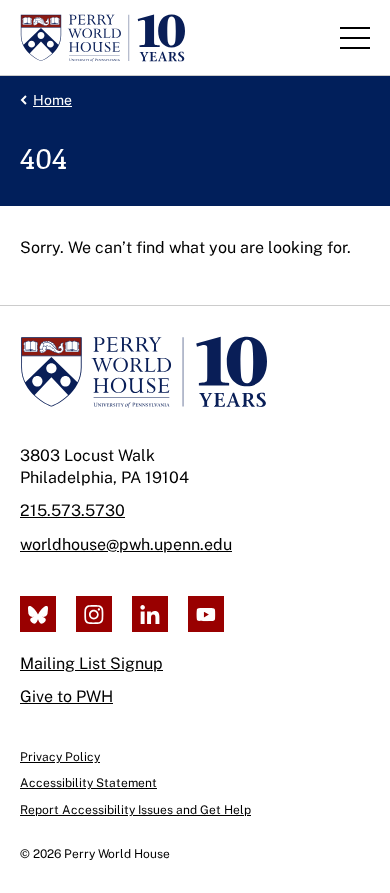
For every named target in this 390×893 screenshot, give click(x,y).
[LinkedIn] (150, 614)
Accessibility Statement (88, 783)
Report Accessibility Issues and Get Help (135, 810)
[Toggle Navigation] (355, 38)
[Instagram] (94, 614)
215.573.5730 (72, 510)
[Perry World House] (143, 372)
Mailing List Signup (91, 663)
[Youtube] (206, 614)
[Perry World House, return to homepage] (102, 38)
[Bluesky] (38, 614)
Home (52, 100)
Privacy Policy (60, 757)
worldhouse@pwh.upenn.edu (126, 544)
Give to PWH (66, 696)
